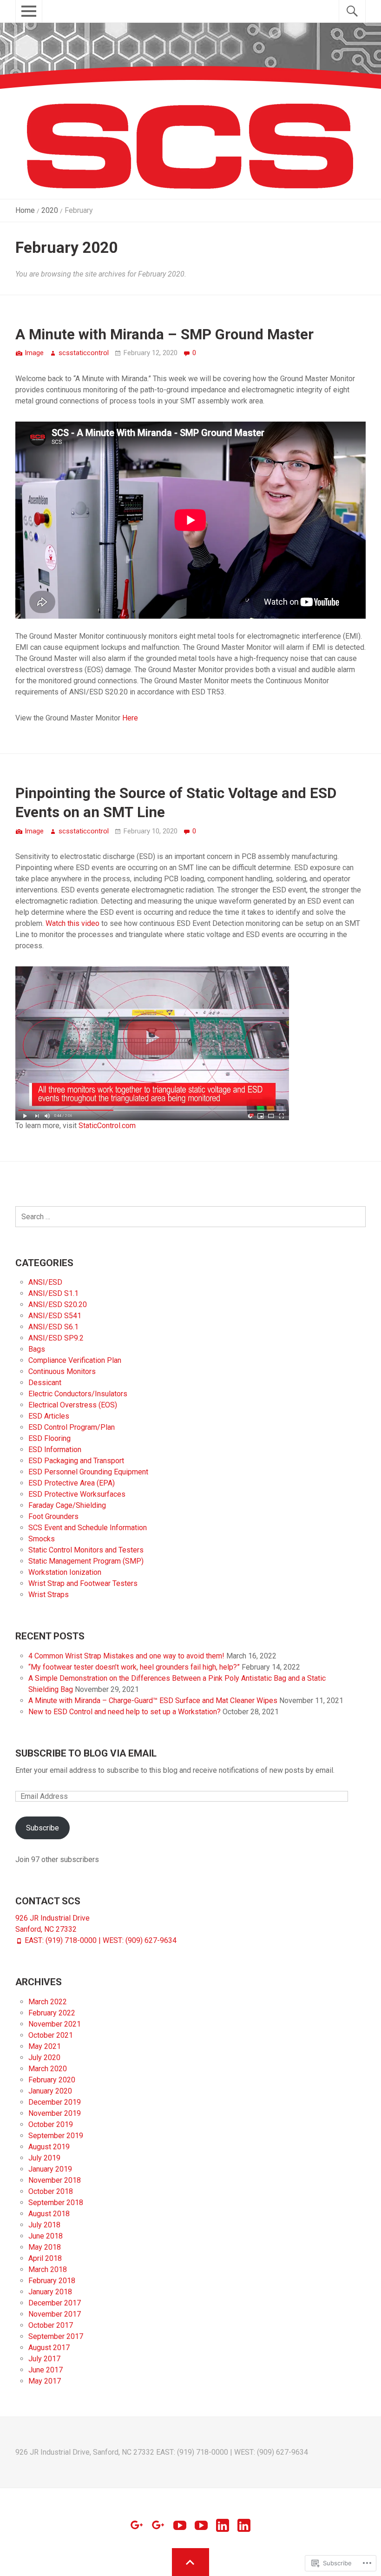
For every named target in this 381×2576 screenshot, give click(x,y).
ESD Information (55, 1450)
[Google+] (137, 2525)
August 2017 (49, 2348)
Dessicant (45, 1383)
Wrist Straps (49, 1595)
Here (130, 718)
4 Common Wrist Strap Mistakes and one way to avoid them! (126, 1656)
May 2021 (45, 2046)
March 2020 (48, 2069)
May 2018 (45, 2247)
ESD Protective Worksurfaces (77, 1494)
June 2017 (46, 2370)
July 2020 (44, 2057)
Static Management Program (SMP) (86, 1561)
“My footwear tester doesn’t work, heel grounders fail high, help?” (134, 1667)
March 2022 (48, 2002)
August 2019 (49, 2147)
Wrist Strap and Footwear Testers (83, 1583)
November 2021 (55, 2024)
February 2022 (52, 2013)
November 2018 (55, 2180)
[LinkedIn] (223, 2525)
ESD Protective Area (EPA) (72, 1483)
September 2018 (56, 2203)
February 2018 (52, 2281)
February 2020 (52, 2080)
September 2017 (56, 2336)
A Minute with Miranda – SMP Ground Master (164, 334)
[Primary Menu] (21, 16)
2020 (50, 210)
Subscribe (43, 1828)
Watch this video (72, 923)
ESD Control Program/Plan (72, 1427)
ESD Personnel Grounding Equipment (88, 1472)
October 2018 (51, 2191)
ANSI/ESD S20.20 (58, 1305)
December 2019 (55, 2102)
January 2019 (50, 2169)
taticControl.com (109, 1126)
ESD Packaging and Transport (76, 1461)
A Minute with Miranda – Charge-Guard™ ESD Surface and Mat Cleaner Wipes (153, 1701)
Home (25, 210)
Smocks (42, 1539)
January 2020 (50, 2091)
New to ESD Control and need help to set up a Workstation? (125, 1712)
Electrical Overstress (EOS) (73, 1405)
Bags (37, 1349)
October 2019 (51, 2124)
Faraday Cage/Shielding (67, 1505)
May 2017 (45, 2381)
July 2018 (44, 2225)
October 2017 (51, 2325)
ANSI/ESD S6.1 (53, 1327)
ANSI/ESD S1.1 (53, 1293)
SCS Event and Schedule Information (88, 1528)
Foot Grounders (53, 1516)
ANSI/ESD (45, 1282)
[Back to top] (191, 2562)
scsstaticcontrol (84, 353)
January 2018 (50, 2292)
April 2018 (45, 2258)
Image (34, 353)
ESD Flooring (49, 1438)
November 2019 (55, 2113)
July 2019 (44, 2158)
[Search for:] (190, 1217)
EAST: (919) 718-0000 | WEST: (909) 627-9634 (101, 1940)
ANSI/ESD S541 (55, 1316)
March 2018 (48, 2269)
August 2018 (49, 2214)
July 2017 (44, 2359)
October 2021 (51, 2035)
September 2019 (56, 2136)
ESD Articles (49, 1416)
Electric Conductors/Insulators (78, 1394)
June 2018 (46, 2236)
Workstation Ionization (65, 1572)
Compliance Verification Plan (75, 1360)
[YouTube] (180, 2525)
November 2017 (55, 2314)
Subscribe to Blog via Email (86, 1753)
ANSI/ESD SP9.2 (56, 1338)
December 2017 (55, 2303)
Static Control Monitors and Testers (86, 1550)
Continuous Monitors (62, 1371)
